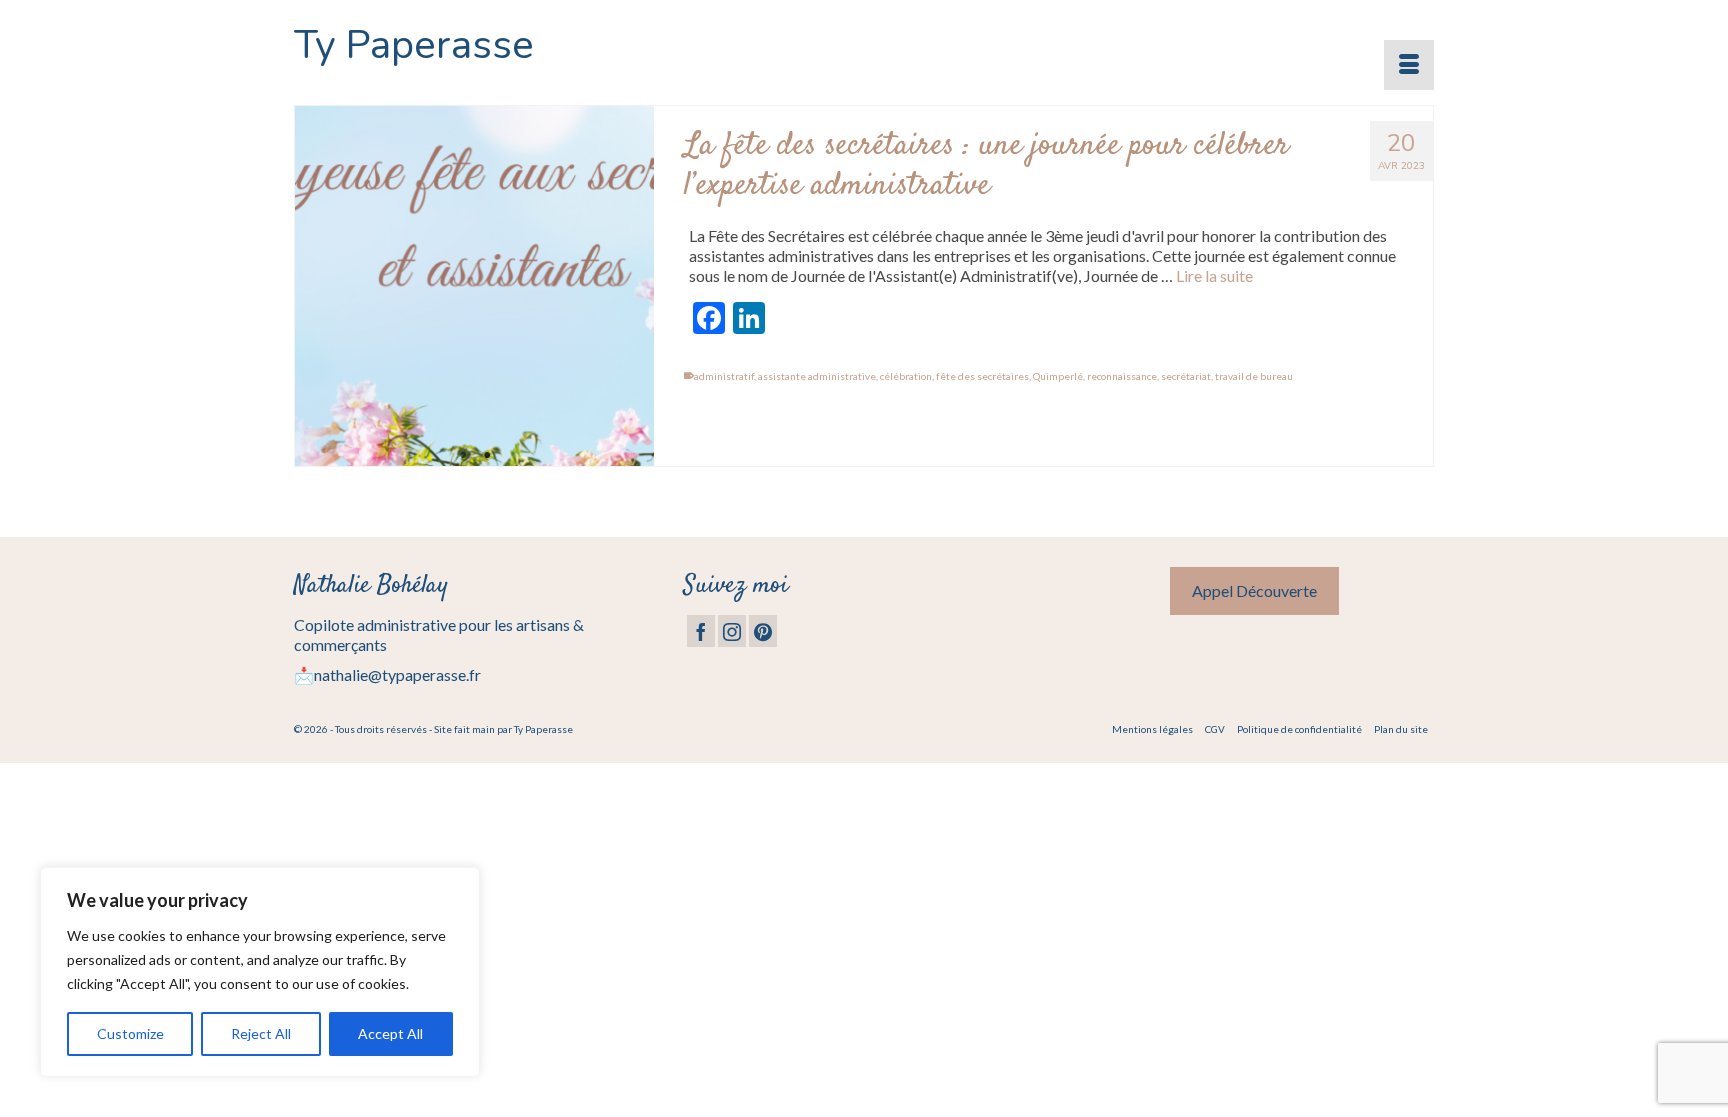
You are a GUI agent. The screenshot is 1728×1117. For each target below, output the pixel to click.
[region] (260, 972)
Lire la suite (1214, 275)
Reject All (261, 1033)
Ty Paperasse (414, 45)
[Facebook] (701, 631)
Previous (318, 286)
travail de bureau (1254, 376)
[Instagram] (732, 631)
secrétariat (1186, 376)
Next (630, 286)
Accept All (390, 1033)
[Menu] (1409, 65)
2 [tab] (487, 456)
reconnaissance (1122, 376)
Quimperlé (1058, 376)
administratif (724, 376)
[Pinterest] (763, 631)
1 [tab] (463, 456)
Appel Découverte (1254, 590)
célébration (906, 376)
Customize (130, 1033)
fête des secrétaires (982, 376)
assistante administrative (817, 376)
